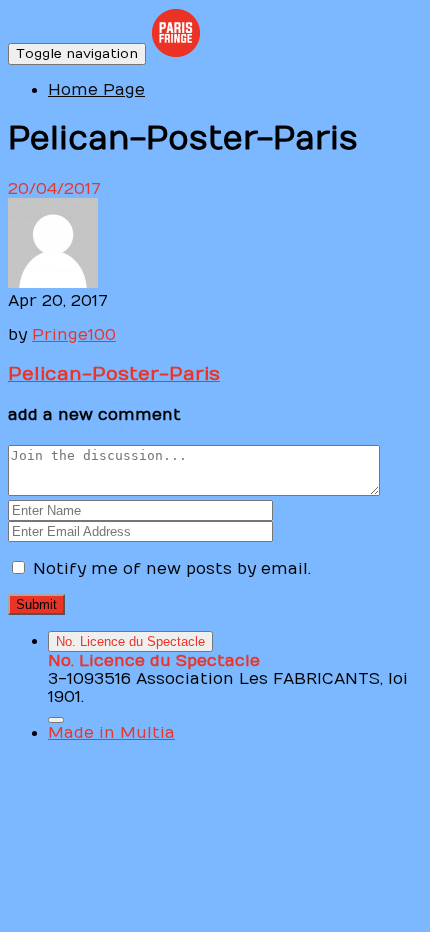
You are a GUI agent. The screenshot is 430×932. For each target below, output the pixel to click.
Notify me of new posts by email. (172, 569)
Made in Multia (111, 733)
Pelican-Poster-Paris (114, 374)
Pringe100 (74, 335)
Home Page (96, 90)
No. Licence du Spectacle (130, 641)
